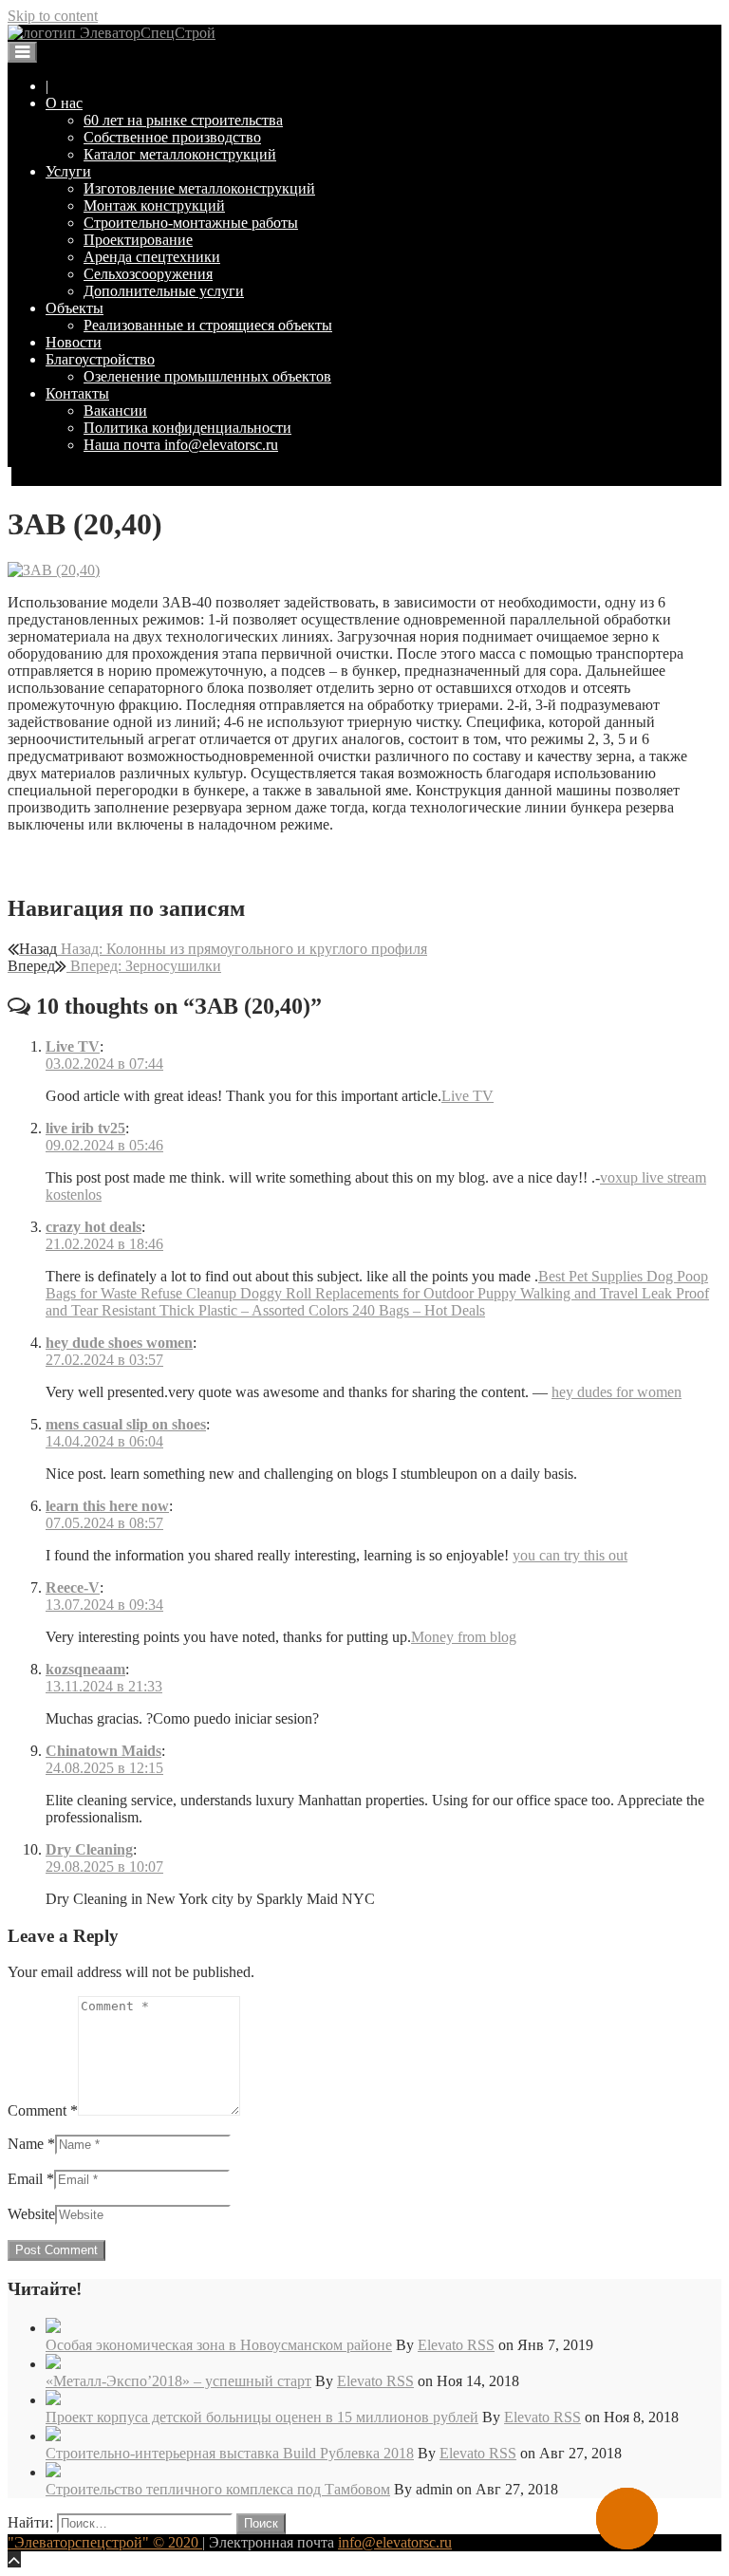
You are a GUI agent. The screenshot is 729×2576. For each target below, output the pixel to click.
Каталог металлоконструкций (180, 154)
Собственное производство (172, 137)
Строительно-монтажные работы (191, 223)
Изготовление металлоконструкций (199, 188)
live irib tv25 (85, 1128)
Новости (74, 342)
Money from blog (464, 1637)
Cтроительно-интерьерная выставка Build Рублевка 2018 (230, 2453)
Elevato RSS (456, 2345)
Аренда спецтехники (152, 257)
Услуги (68, 171)
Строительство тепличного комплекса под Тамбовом (218, 2489)
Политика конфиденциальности (187, 428)
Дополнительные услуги (164, 291)
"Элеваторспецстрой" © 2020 (105, 2542)
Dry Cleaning (89, 1849)
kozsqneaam (85, 1669)
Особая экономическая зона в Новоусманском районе (219, 2345)
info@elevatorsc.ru (395, 2542)
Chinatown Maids (103, 1751)
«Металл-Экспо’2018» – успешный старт (178, 2381)
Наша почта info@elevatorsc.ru (181, 445)
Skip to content (53, 16)
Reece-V (73, 1587)
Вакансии (115, 411)
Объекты (75, 308)
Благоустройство (100, 359)
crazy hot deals (93, 1227)
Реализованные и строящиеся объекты (208, 325)
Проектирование (138, 240)
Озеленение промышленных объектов (207, 376)
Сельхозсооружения (148, 274)
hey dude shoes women (119, 1343)
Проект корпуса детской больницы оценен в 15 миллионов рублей (262, 2417)
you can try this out (570, 1555)
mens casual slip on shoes (126, 1424)
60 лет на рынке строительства (183, 120)
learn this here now (107, 1506)
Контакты (77, 393)
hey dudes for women (617, 1392)
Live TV (73, 1046)
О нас (64, 103)
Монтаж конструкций (154, 205)
